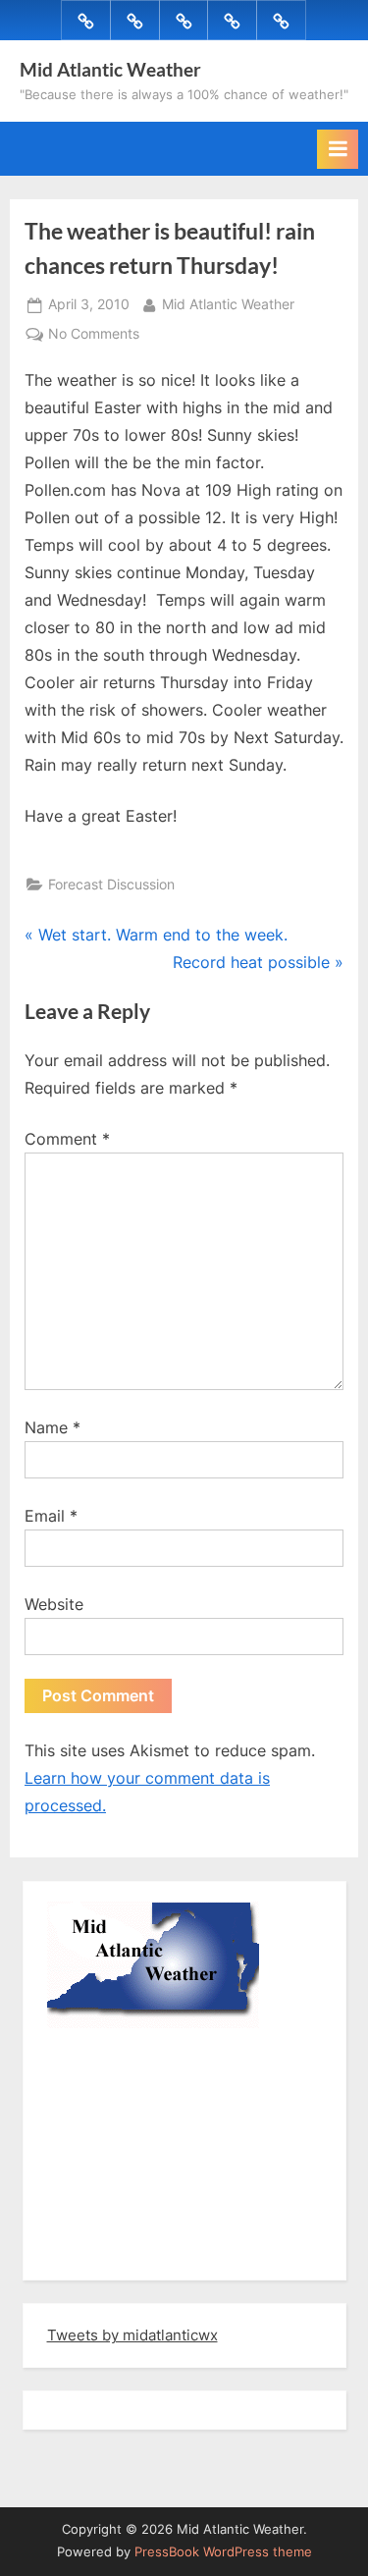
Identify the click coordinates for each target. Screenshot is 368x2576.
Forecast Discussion (111, 885)
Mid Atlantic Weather (110, 69)
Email (51, 1516)
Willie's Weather (128, 2251)
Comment (67, 1139)
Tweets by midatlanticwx (132, 2335)
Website (54, 1604)
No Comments (94, 336)
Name (53, 1427)
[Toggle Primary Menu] (338, 149)
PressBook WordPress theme (223, 2552)
